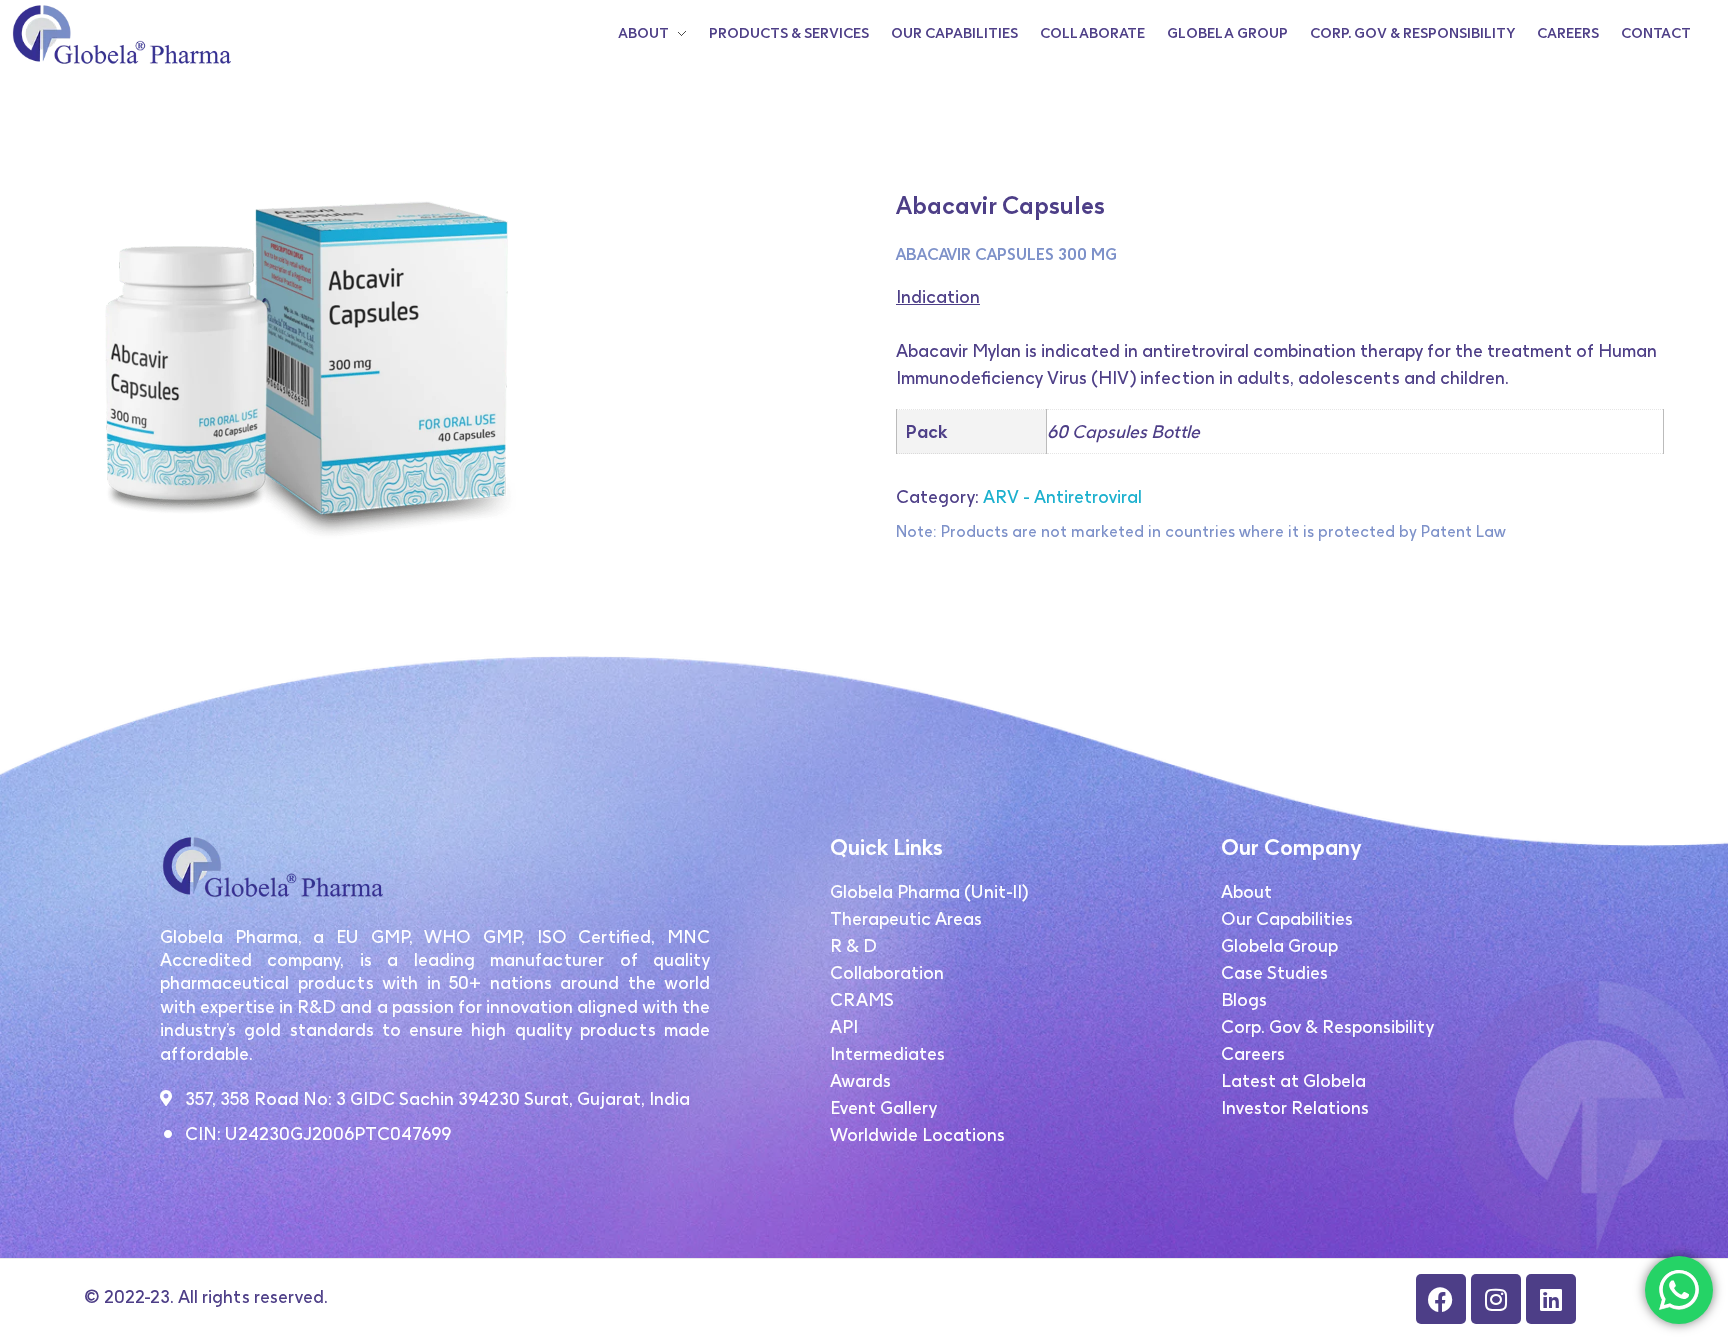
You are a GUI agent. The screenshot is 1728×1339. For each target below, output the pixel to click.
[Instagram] (1496, 1299)
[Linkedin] (1551, 1299)
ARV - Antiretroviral (1062, 496)
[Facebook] (1441, 1299)
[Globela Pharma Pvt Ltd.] (120, 34)
